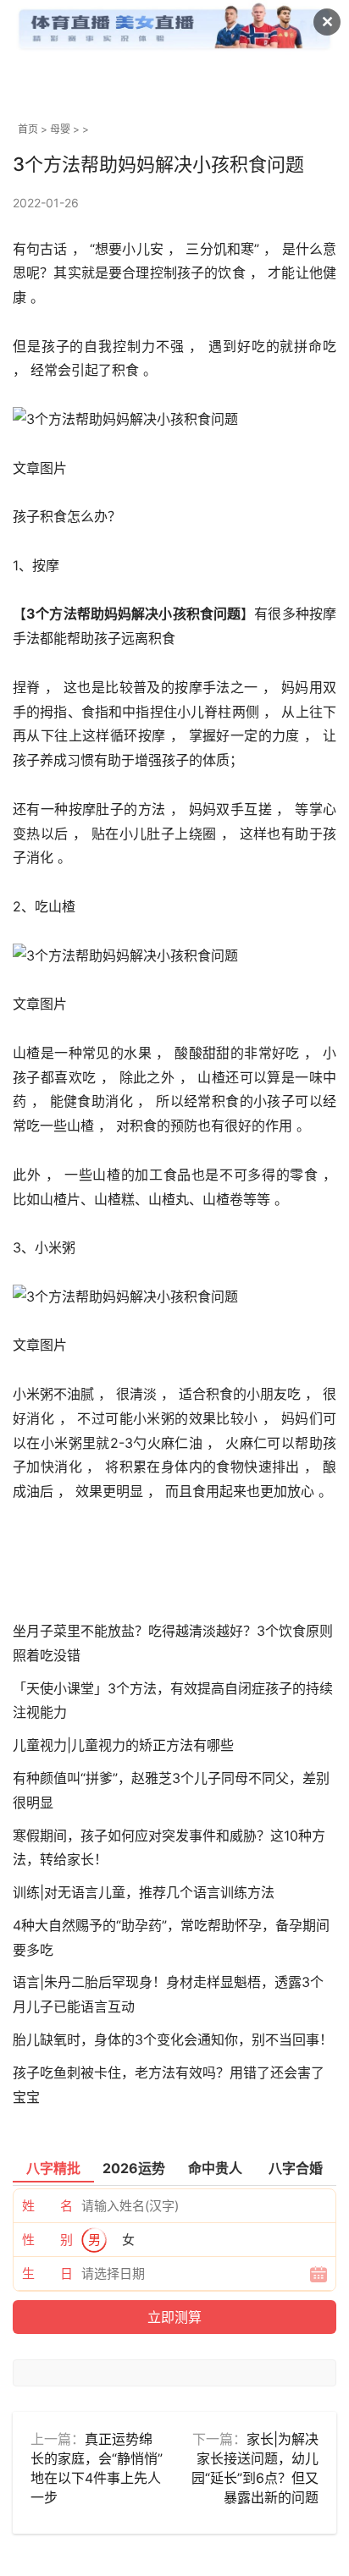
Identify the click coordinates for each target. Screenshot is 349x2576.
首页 (28, 129)
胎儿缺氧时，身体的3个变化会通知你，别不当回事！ (173, 2039)
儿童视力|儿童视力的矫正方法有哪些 (123, 1745)
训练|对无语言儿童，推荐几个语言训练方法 (144, 1892)
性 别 (47, 2240)
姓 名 (47, 2206)
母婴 (60, 129)
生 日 (47, 2273)
